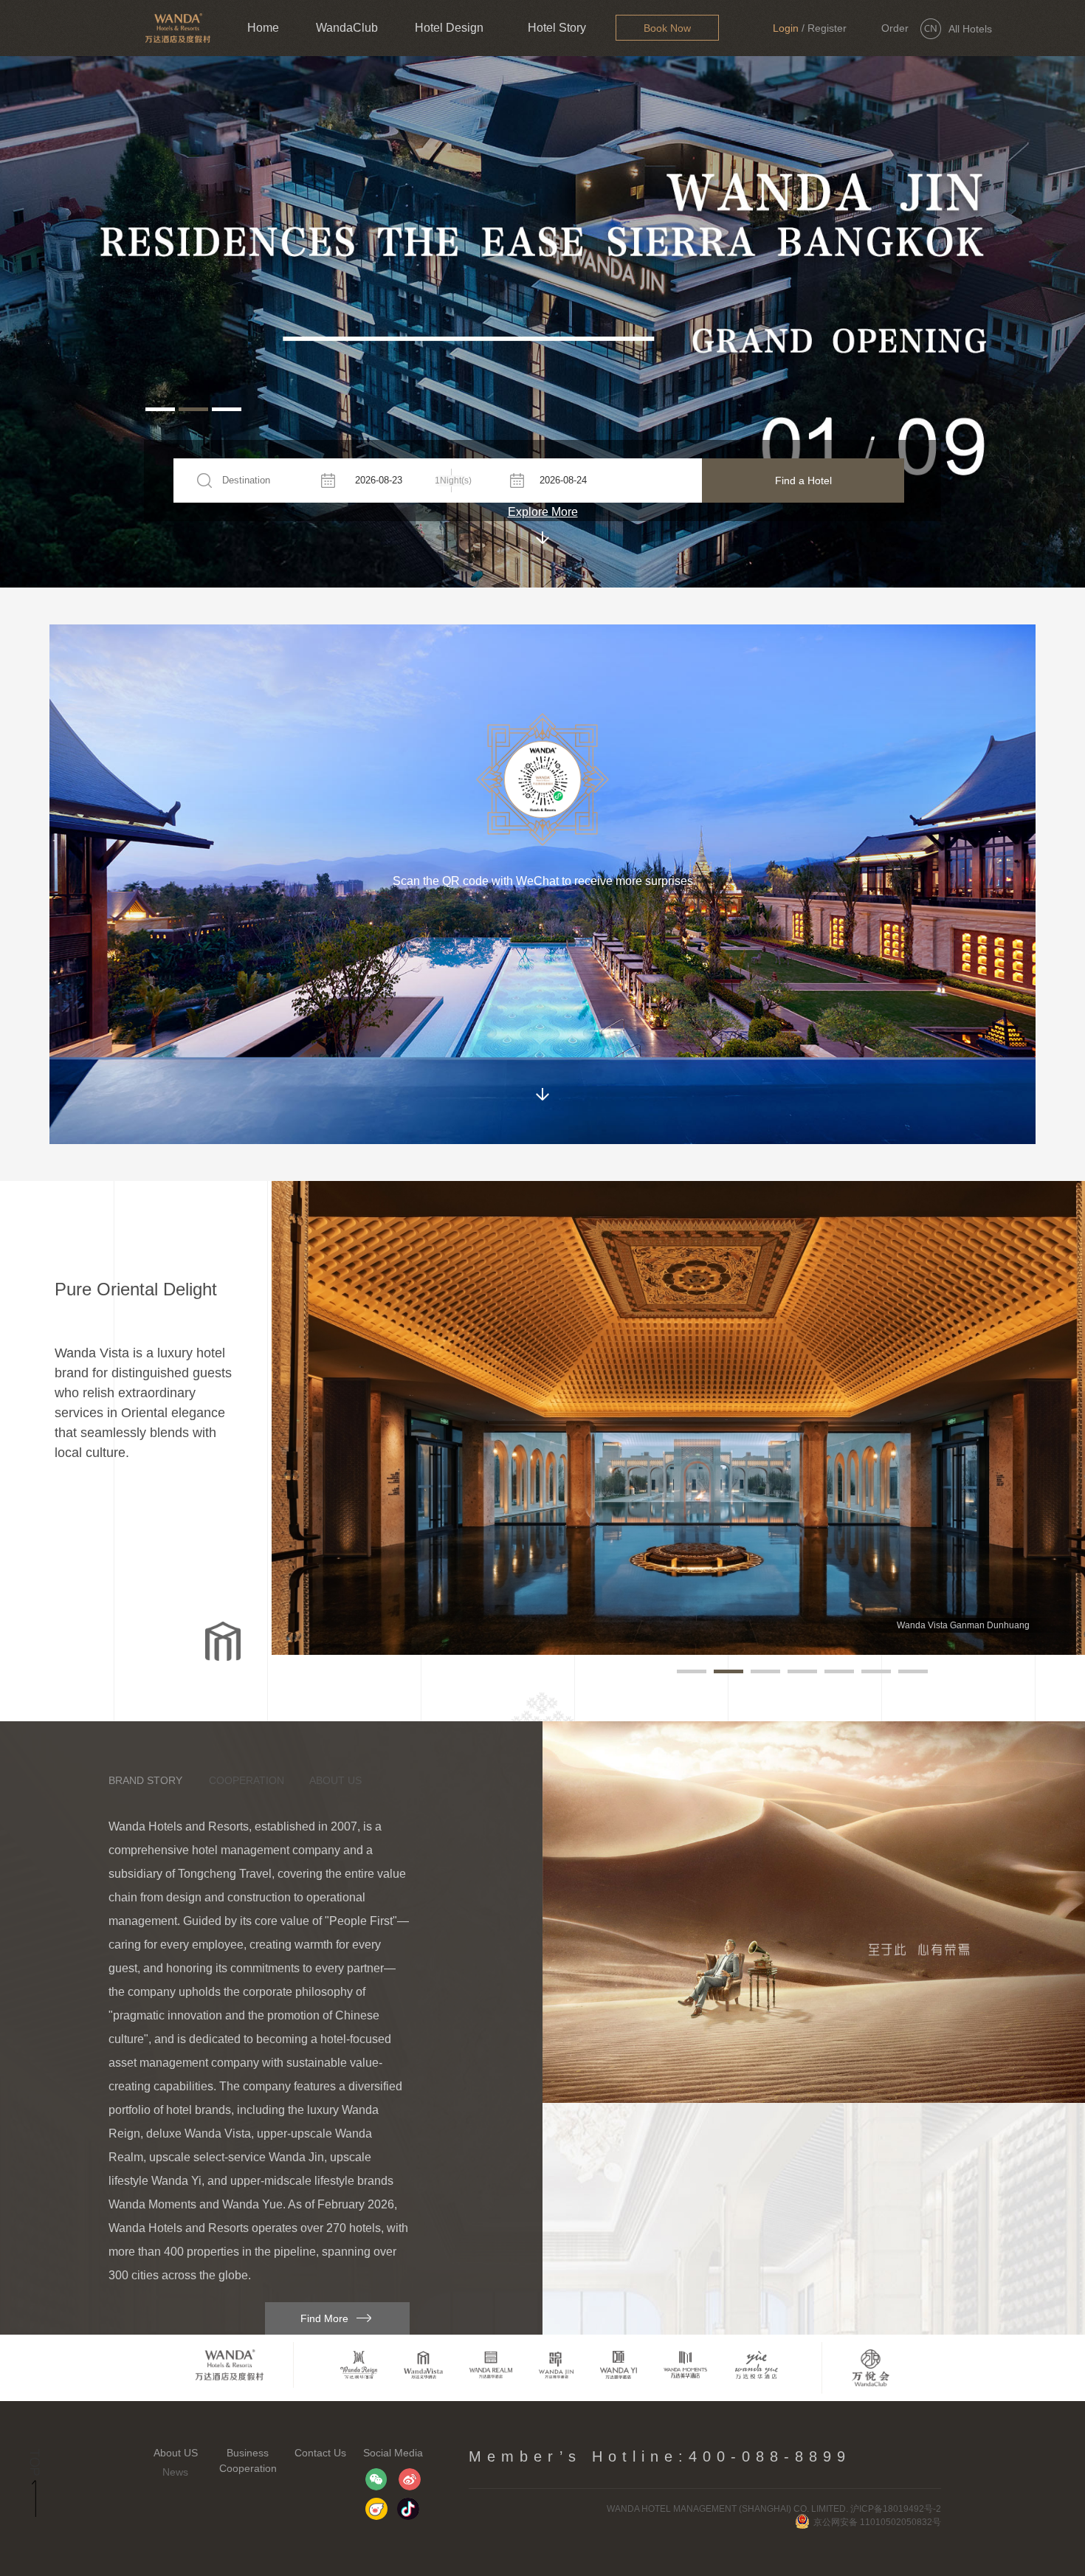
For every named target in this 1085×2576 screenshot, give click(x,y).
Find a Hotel (803, 481)
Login (786, 28)
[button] (160, 409)
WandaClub (347, 28)
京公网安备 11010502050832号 (877, 2522)
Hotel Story (557, 28)
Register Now (827, 39)
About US (176, 2453)
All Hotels (970, 29)
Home (263, 28)
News (175, 2472)
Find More (324, 2318)
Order (895, 28)
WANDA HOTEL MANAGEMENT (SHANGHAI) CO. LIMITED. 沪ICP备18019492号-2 (774, 2509)
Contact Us (320, 2453)
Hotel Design (449, 28)
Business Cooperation (248, 2460)
